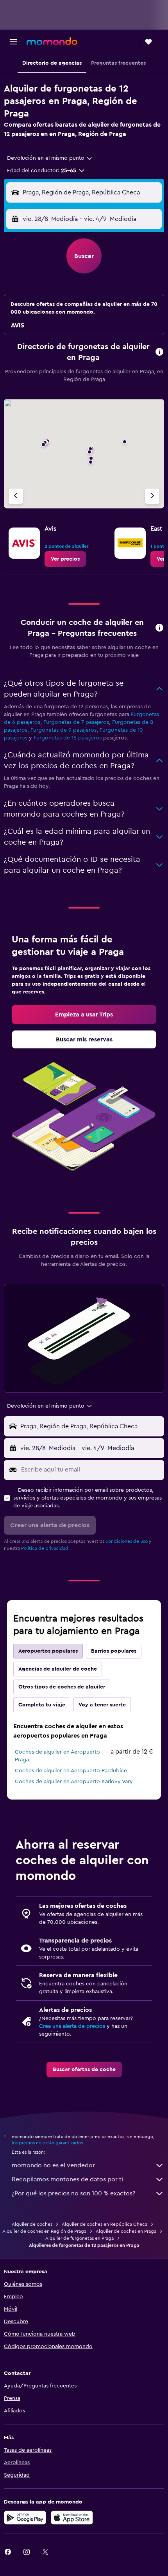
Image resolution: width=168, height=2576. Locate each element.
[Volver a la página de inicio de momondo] (52, 41)
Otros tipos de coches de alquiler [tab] (62, 1687)
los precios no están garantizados (47, 2143)
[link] (65, 559)
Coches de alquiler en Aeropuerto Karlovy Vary (74, 1782)
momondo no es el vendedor (53, 2165)
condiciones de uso (127, 1541)
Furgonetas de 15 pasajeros (68, 738)
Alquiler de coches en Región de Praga (44, 2231)
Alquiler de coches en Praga (126, 2231)
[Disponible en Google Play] (25, 2518)
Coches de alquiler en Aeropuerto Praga (57, 1756)
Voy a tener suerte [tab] (102, 1705)
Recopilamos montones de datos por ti (67, 2179)
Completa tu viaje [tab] (42, 1705)
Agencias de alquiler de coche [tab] (58, 1669)
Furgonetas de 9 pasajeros (63, 730)
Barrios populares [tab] (114, 1651)
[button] (13, 42)
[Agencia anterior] (16, 496)
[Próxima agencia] (152, 496)
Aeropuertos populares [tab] (48, 1651)
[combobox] (50, 158)
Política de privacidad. (45, 1548)
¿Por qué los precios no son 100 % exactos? (73, 2193)
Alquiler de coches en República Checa (105, 2224)
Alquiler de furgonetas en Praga (80, 2238)
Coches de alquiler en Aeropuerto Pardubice (71, 1771)
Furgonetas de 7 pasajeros (76, 722)
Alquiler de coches (32, 2224)
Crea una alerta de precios (72, 2026)
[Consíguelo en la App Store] (72, 2518)
